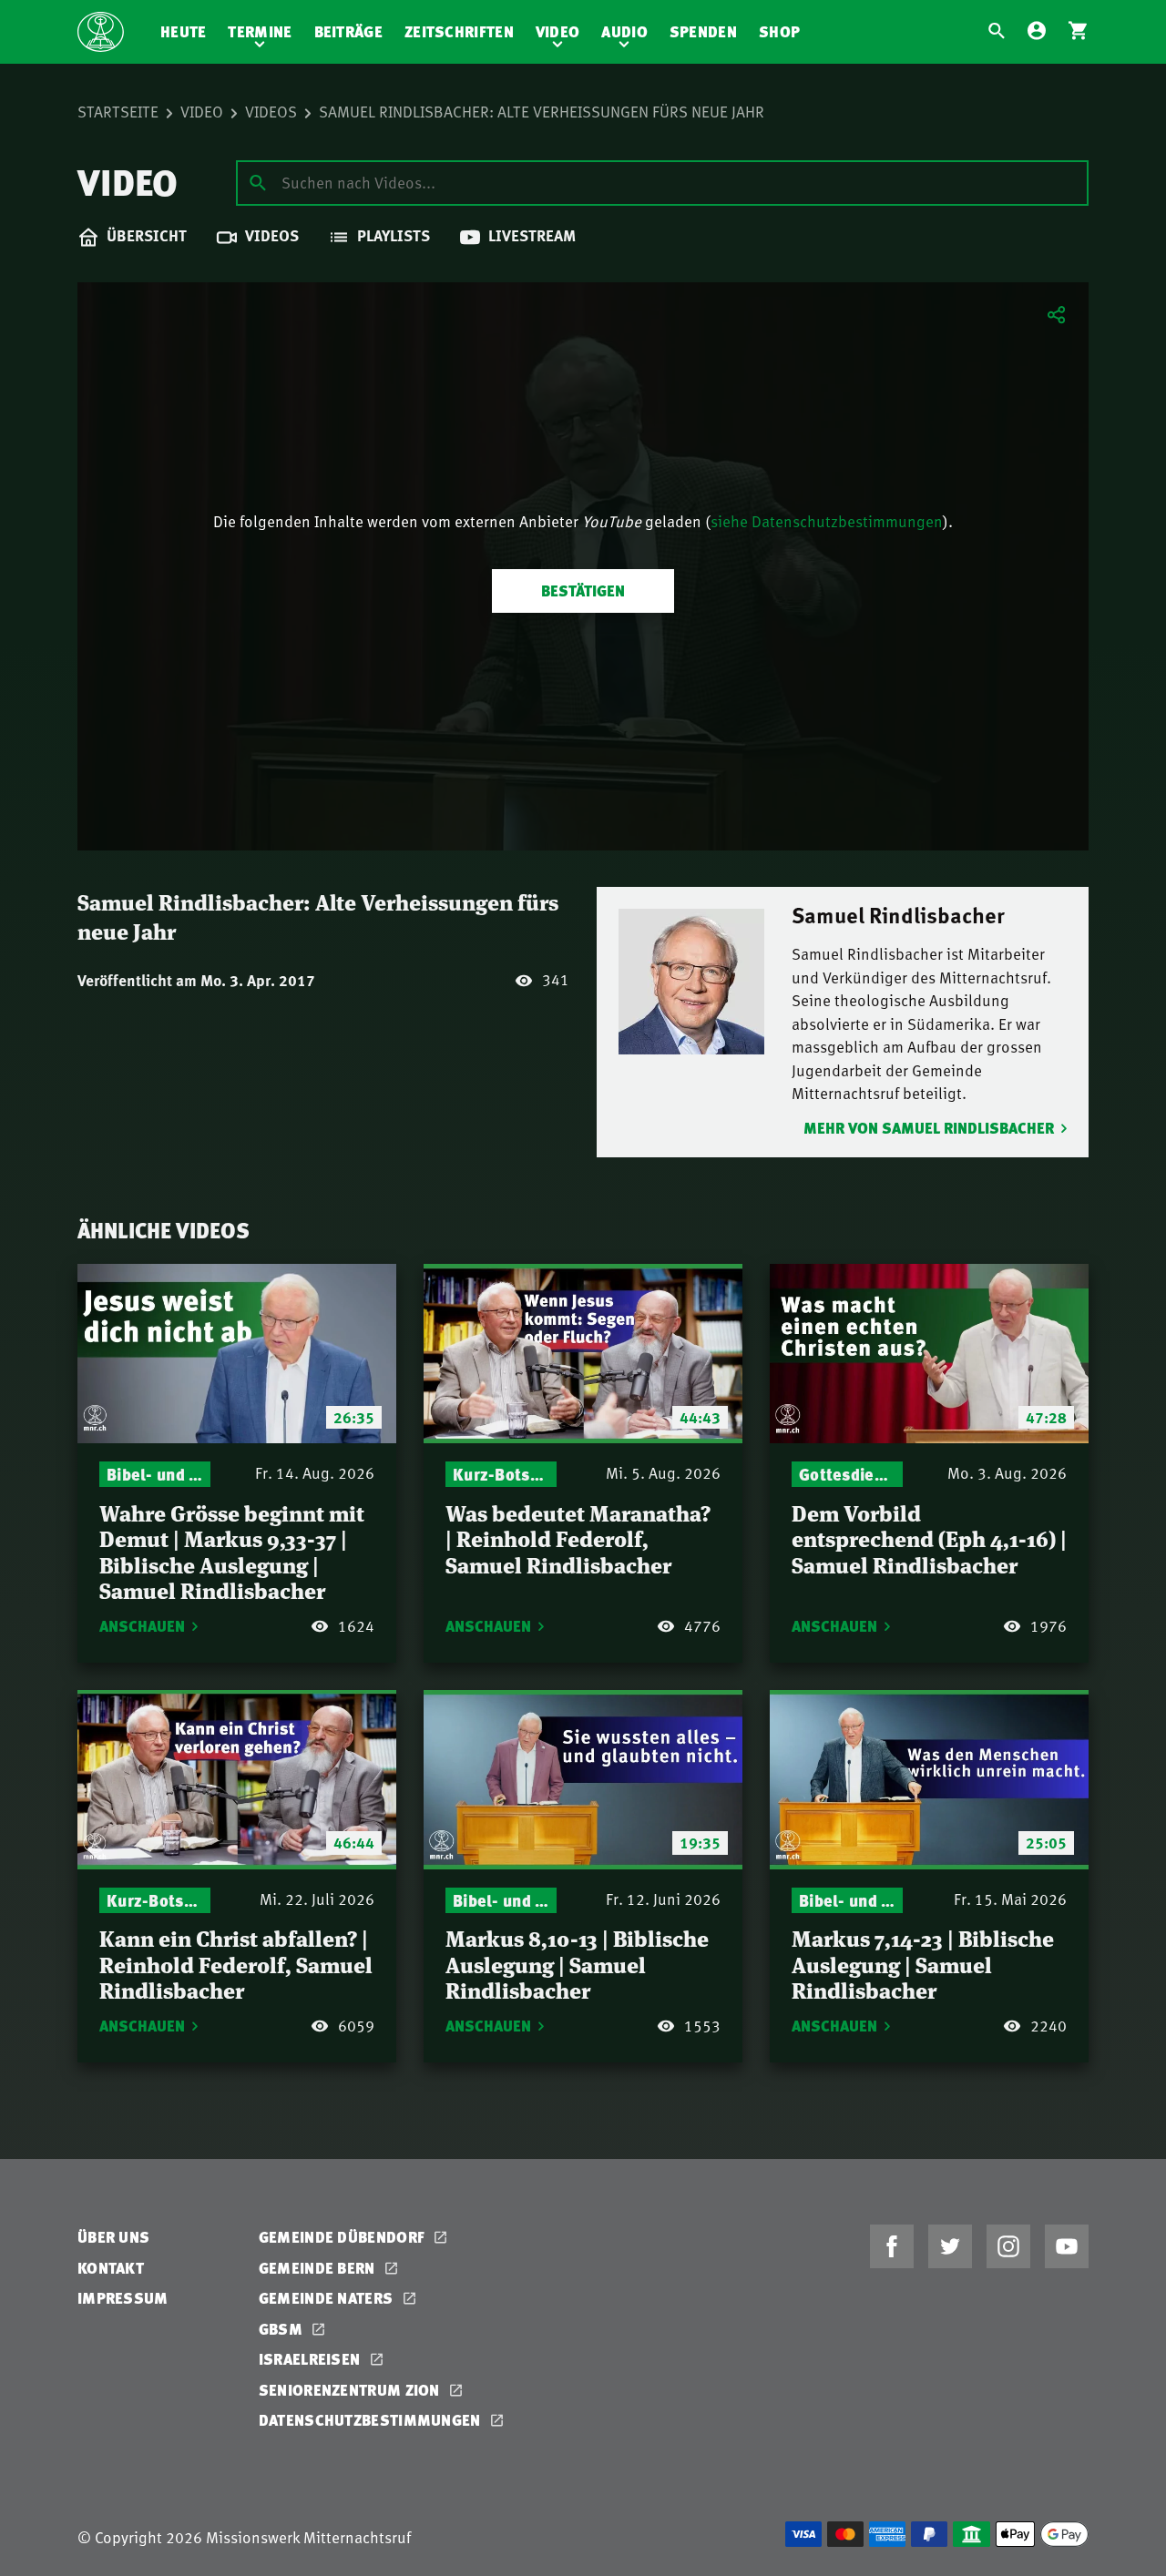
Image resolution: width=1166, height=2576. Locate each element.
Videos (271, 111)
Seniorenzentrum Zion (351, 2390)
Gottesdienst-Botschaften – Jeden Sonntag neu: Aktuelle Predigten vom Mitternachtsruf (847, 1474)
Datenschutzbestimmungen (372, 2420)
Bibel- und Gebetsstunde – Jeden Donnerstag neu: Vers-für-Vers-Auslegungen (155, 1474)
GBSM (283, 2329)
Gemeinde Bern (319, 2268)
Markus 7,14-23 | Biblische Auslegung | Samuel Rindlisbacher (923, 1963)
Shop (779, 31)
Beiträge (348, 31)
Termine (260, 31)
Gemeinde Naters (328, 2298)
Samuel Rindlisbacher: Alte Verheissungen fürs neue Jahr (542, 111)
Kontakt (111, 2268)
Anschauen (142, 1626)
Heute (184, 31)
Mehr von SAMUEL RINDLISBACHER (929, 1128)
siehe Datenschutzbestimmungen (827, 521)
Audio (624, 31)
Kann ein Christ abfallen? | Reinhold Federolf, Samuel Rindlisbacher (236, 1963)
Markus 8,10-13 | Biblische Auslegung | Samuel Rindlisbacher (577, 1963)
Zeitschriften (459, 31)
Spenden (703, 31)
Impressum (123, 2298)
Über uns (113, 2237)
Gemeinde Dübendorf (344, 2237)
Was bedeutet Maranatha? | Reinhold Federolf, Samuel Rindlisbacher (578, 1538)
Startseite (118, 111)
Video (558, 31)
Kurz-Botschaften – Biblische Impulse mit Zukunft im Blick (501, 1474)
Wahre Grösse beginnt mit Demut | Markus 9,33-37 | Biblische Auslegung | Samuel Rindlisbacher (232, 1551)
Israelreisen (312, 2359)
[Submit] (258, 182)
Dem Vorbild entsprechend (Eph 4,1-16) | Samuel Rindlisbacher (929, 1538)
